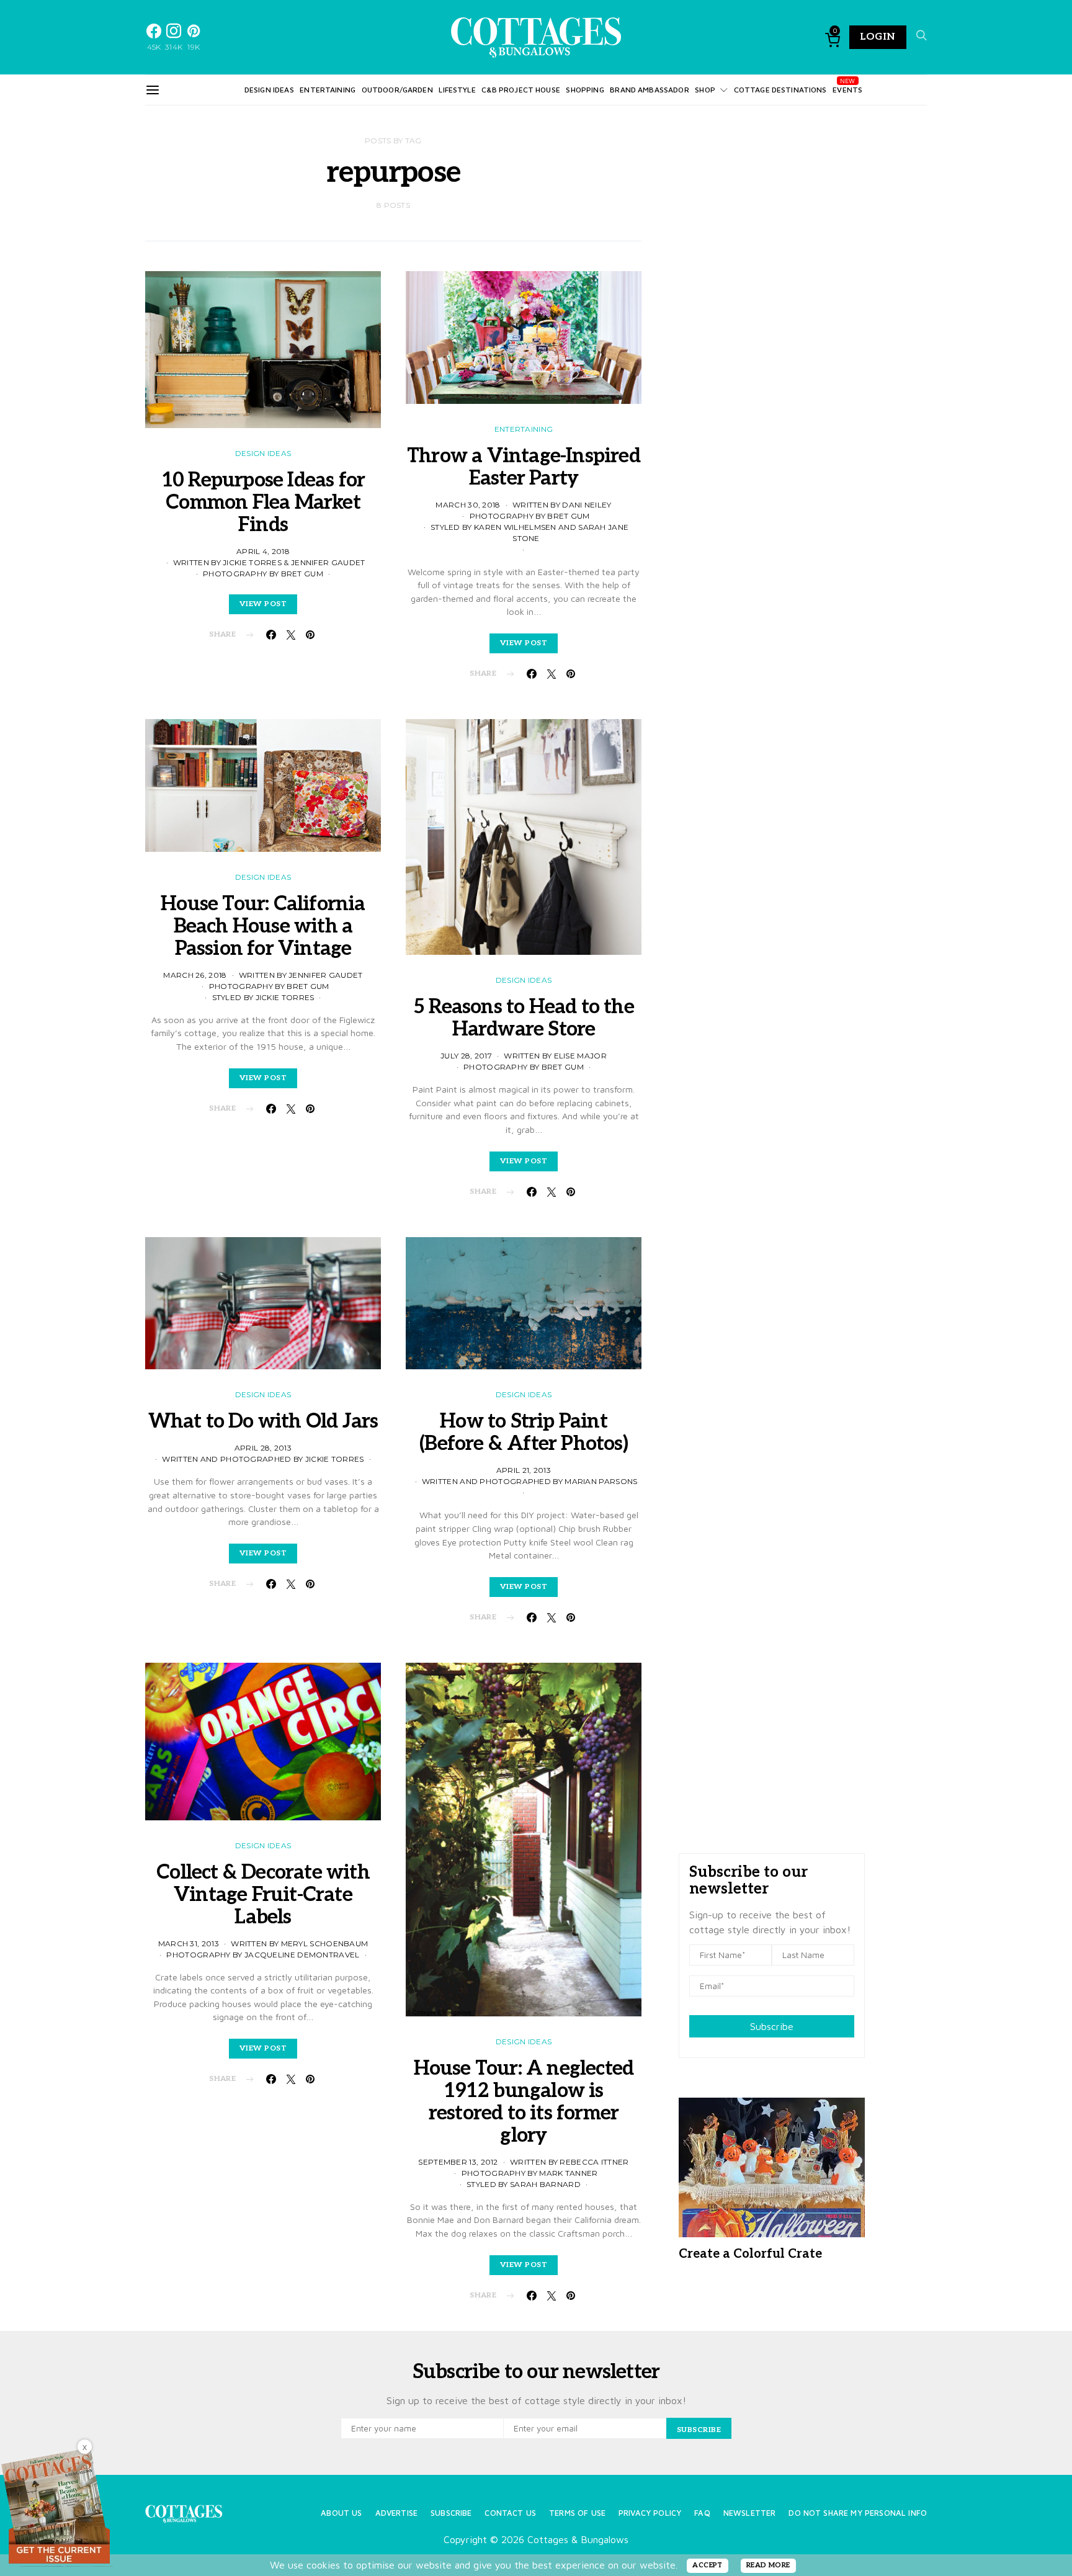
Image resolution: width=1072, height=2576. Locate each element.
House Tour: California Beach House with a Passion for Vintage (263, 926)
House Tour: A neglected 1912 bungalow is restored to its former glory (524, 2102)
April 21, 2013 (524, 1470)
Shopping (585, 90)
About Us (341, 2513)
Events (847, 90)
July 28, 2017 (466, 1056)
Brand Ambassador (649, 90)
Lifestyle (457, 90)
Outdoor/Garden (397, 90)
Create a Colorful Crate (750, 2254)
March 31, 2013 (189, 1943)
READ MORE (768, 2565)
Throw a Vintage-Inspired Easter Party (524, 467)
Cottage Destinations (780, 90)
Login (878, 37)
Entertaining (328, 90)
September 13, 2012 (458, 2162)
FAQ (702, 2513)
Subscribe (772, 2026)
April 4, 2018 (263, 551)
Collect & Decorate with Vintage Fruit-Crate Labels (263, 1895)
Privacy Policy (650, 2513)
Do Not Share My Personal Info (858, 2513)
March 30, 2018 (468, 505)
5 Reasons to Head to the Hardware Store (524, 1018)
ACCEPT (708, 2565)
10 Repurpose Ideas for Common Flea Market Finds (263, 503)
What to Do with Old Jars (263, 1421)
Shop (705, 90)
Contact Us (510, 2513)
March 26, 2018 (195, 975)
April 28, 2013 (263, 1448)
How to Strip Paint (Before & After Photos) (524, 1433)
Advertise (396, 2513)
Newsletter (750, 2513)
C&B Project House (521, 90)
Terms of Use (577, 2513)
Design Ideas (269, 90)
